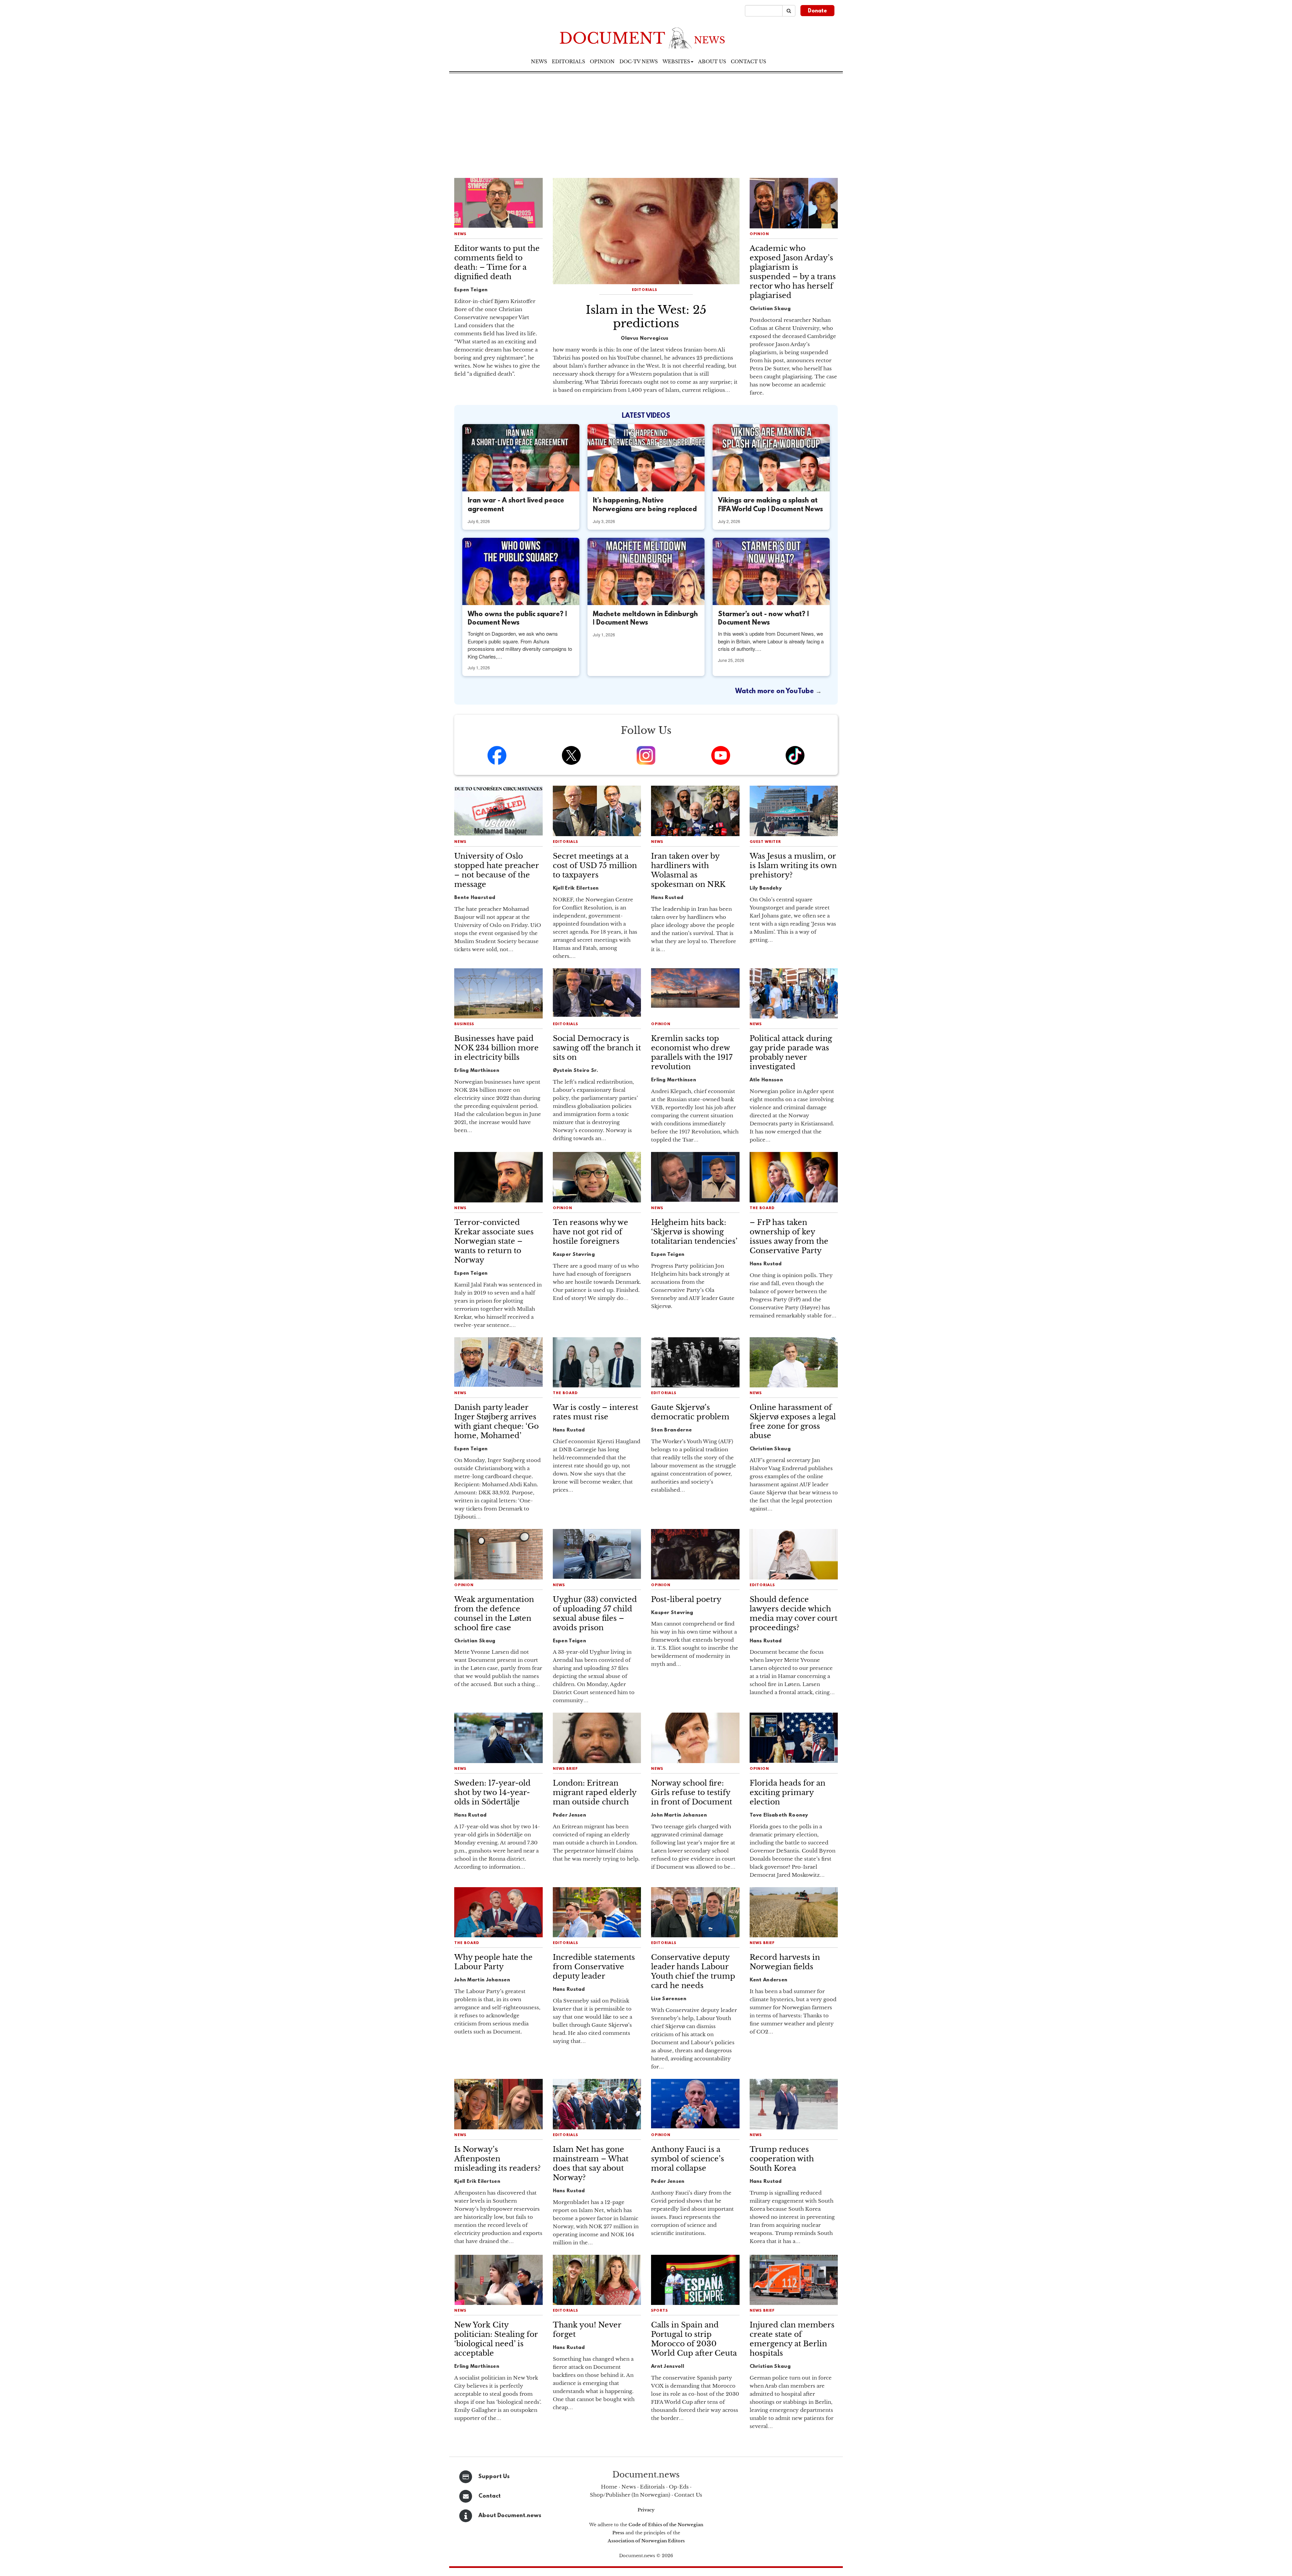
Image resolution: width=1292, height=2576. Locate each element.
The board (762, 1208)
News (539, 62)
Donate (817, 11)
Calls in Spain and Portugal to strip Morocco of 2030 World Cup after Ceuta (694, 2339)
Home (609, 2487)
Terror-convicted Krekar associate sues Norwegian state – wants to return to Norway (494, 1241)
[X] (571, 755)
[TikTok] (795, 755)
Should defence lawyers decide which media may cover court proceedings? (794, 1614)
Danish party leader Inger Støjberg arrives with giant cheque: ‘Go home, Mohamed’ (496, 1422)
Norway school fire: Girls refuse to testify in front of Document (692, 1793)
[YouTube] (721, 755)
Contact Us (688, 2495)
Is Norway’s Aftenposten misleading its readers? (497, 2159)
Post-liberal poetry (686, 1599)
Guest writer (765, 842)
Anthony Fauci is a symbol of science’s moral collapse (688, 2159)
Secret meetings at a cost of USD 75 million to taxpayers (595, 866)
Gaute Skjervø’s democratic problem (690, 1412)
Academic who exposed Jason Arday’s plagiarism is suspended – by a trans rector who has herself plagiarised (793, 272)
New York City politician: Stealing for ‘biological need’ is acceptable (496, 2339)
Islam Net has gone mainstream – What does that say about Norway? (591, 2163)
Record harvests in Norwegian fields (785, 1962)
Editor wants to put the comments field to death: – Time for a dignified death (497, 263)
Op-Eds (679, 2487)
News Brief (565, 1769)
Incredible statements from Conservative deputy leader (594, 1967)
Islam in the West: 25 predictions (646, 316)
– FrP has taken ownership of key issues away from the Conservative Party (789, 1237)
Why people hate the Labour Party (493, 1962)
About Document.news (510, 2516)
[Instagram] (646, 755)
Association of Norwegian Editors (646, 2541)
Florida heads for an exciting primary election (787, 1793)
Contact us (748, 62)
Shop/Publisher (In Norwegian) (630, 2495)
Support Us (494, 2477)
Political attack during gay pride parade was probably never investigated (791, 1053)
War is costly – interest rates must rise (596, 1412)
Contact (490, 2496)
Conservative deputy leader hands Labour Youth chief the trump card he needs (693, 1971)
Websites (676, 62)
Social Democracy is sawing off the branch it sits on (597, 1048)
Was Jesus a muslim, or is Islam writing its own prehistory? (793, 866)
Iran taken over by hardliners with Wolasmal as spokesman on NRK (688, 870)
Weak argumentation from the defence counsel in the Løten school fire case (494, 1614)
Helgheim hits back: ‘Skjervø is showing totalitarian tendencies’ (694, 1232)
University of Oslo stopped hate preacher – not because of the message (496, 870)
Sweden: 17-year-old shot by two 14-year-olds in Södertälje (492, 1793)
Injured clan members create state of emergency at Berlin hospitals (792, 2339)
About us (712, 62)
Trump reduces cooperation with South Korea (782, 2159)
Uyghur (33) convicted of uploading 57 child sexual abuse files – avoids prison (595, 1614)
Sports (659, 2311)
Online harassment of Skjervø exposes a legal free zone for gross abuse (793, 1422)
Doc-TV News (639, 62)
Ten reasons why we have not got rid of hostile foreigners (590, 1232)
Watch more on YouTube (775, 692)
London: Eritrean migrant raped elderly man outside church (595, 1793)
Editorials (568, 62)
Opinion (602, 62)
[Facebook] (497, 755)
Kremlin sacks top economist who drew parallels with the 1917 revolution (692, 1053)
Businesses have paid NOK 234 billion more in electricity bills (496, 1048)
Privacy (646, 2510)
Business (464, 1024)
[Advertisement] (646, 124)
